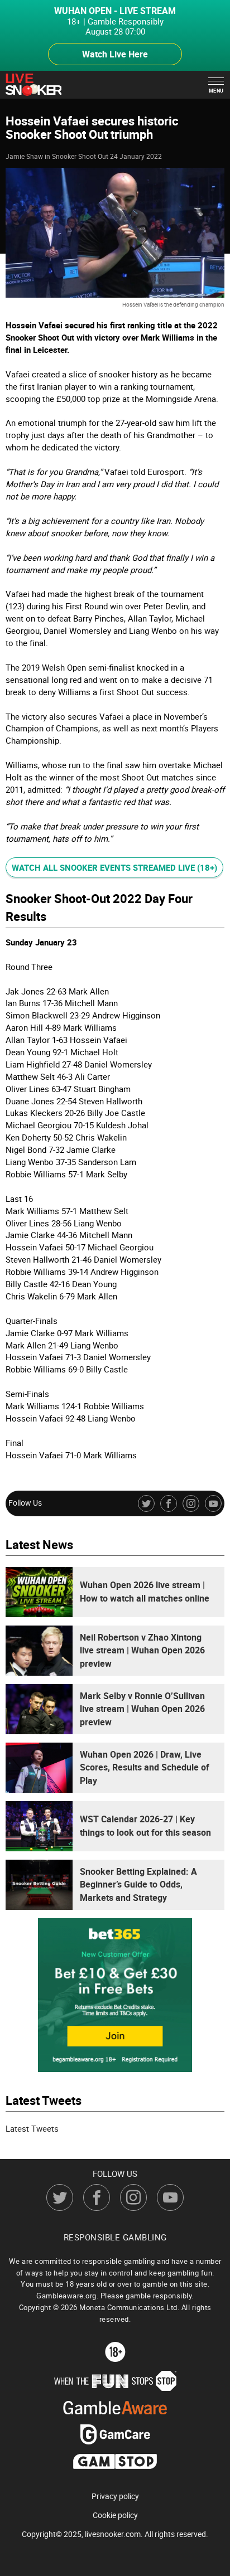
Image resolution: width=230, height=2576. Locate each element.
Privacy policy (115, 2496)
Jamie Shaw (24, 156)
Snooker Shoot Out (80, 156)
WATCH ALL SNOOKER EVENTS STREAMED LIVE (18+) (114, 867)
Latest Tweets (32, 2128)
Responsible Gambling (115, 2237)
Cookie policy (115, 2515)
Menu (216, 91)
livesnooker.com (113, 2533)
